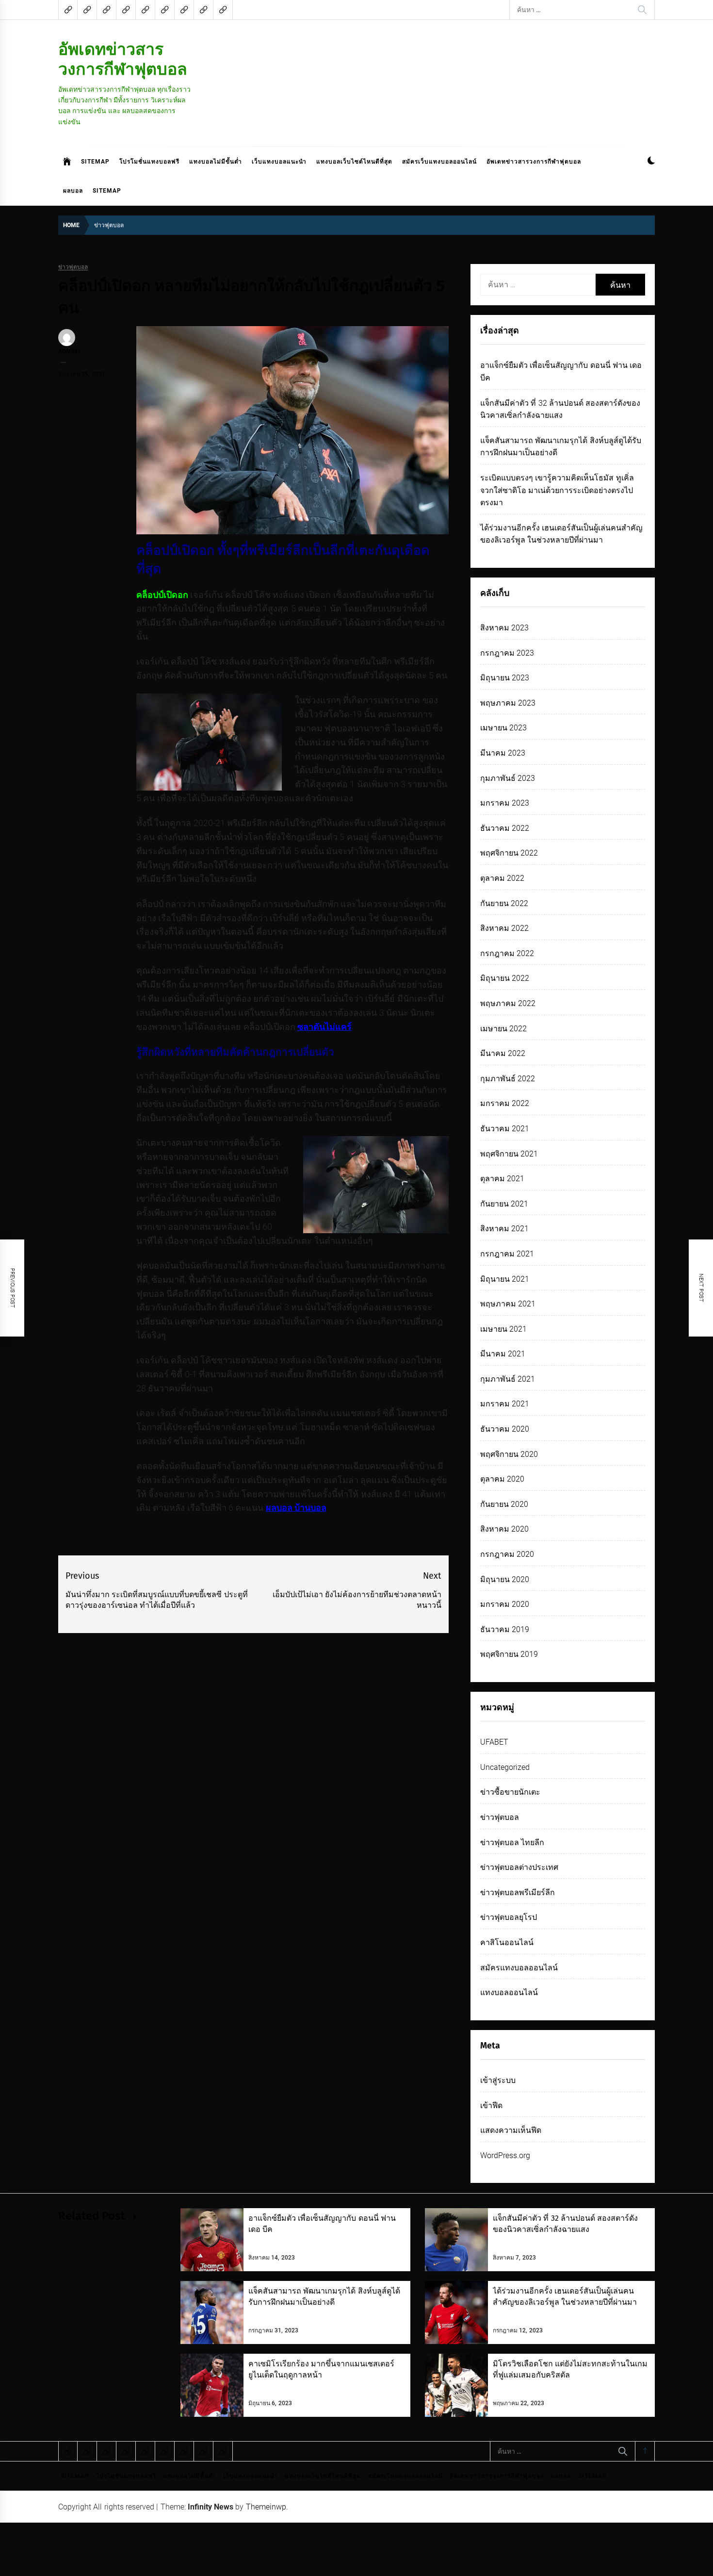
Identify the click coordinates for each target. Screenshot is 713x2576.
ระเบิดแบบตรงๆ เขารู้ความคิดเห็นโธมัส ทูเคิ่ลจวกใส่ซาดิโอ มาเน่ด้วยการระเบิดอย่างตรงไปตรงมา (557, 490)
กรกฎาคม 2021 (507, 1254)
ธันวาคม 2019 (505, 1629)
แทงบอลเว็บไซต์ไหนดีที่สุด (354, 162)
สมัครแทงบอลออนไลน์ (519, 1968)
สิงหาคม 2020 (504, 1529)
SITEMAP (95, 162)
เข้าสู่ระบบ (498, 2080)
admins (69, 351)
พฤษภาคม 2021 (508, 1304)
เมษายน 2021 (503, 1329)
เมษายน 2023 (503, 728)
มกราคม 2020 (505, 1604)
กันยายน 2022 (504, 903)
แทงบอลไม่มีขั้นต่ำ (216, 162)
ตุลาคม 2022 (502, 878)
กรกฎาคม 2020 (507, 1554)
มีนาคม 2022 (503, 1053)
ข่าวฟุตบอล (73, 267)
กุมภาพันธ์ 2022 (508, 1079)
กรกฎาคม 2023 (507, 653)
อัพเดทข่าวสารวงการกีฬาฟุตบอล (123, 59)
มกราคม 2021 (505, 1404)
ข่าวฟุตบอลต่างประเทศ (519, 1867)
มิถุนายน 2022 (505, 978)
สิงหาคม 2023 (504, 628)
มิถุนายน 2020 (505, 1579)
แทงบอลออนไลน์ (509, 1992)
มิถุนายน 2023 (505, 678)
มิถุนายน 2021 (505, 1279)
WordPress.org (505, 2155)
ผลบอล (73, 191)
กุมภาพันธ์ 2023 (508, 778)
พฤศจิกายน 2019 (509, 1654)
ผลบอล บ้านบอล (296, 1508)
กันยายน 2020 (504, 1504)
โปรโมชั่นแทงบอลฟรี (149, 162)
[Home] (67, 162)
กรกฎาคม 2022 (507, 953)
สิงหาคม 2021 (504, 1229)
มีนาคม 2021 (503, 1354)
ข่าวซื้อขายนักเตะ (510, 1792)
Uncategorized (505, 1767)
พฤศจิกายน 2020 (509, 1454)
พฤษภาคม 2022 (508, 1003)
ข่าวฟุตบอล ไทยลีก (512, 1842)
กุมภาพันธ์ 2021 (508, 1379)
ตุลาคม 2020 (502, 1479)
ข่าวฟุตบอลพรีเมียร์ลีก (518, 1892)
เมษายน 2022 (503, 1029)
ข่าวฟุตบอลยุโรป (509, 1917)
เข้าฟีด (491, 2105)
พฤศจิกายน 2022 (509, 853)
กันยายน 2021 (504, 1204)
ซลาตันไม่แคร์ (324, 1027)
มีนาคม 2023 (503, 753)
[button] (651, 162)
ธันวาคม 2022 (505, 828)
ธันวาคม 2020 (505, 1429)
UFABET (494, 1742)
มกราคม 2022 (505, 1103)
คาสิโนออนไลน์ (507, 1942)
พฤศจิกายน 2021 (509, 1154)
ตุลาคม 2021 (502, 1179)
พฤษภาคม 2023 (508, 703)
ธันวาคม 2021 (505, 1129)
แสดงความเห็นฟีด (511, 2130)
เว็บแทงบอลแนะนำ (279, 162)
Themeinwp (266, 2507)
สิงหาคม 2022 (504, 928)
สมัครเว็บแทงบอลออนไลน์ (439, 162)
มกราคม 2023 (505, 803)
